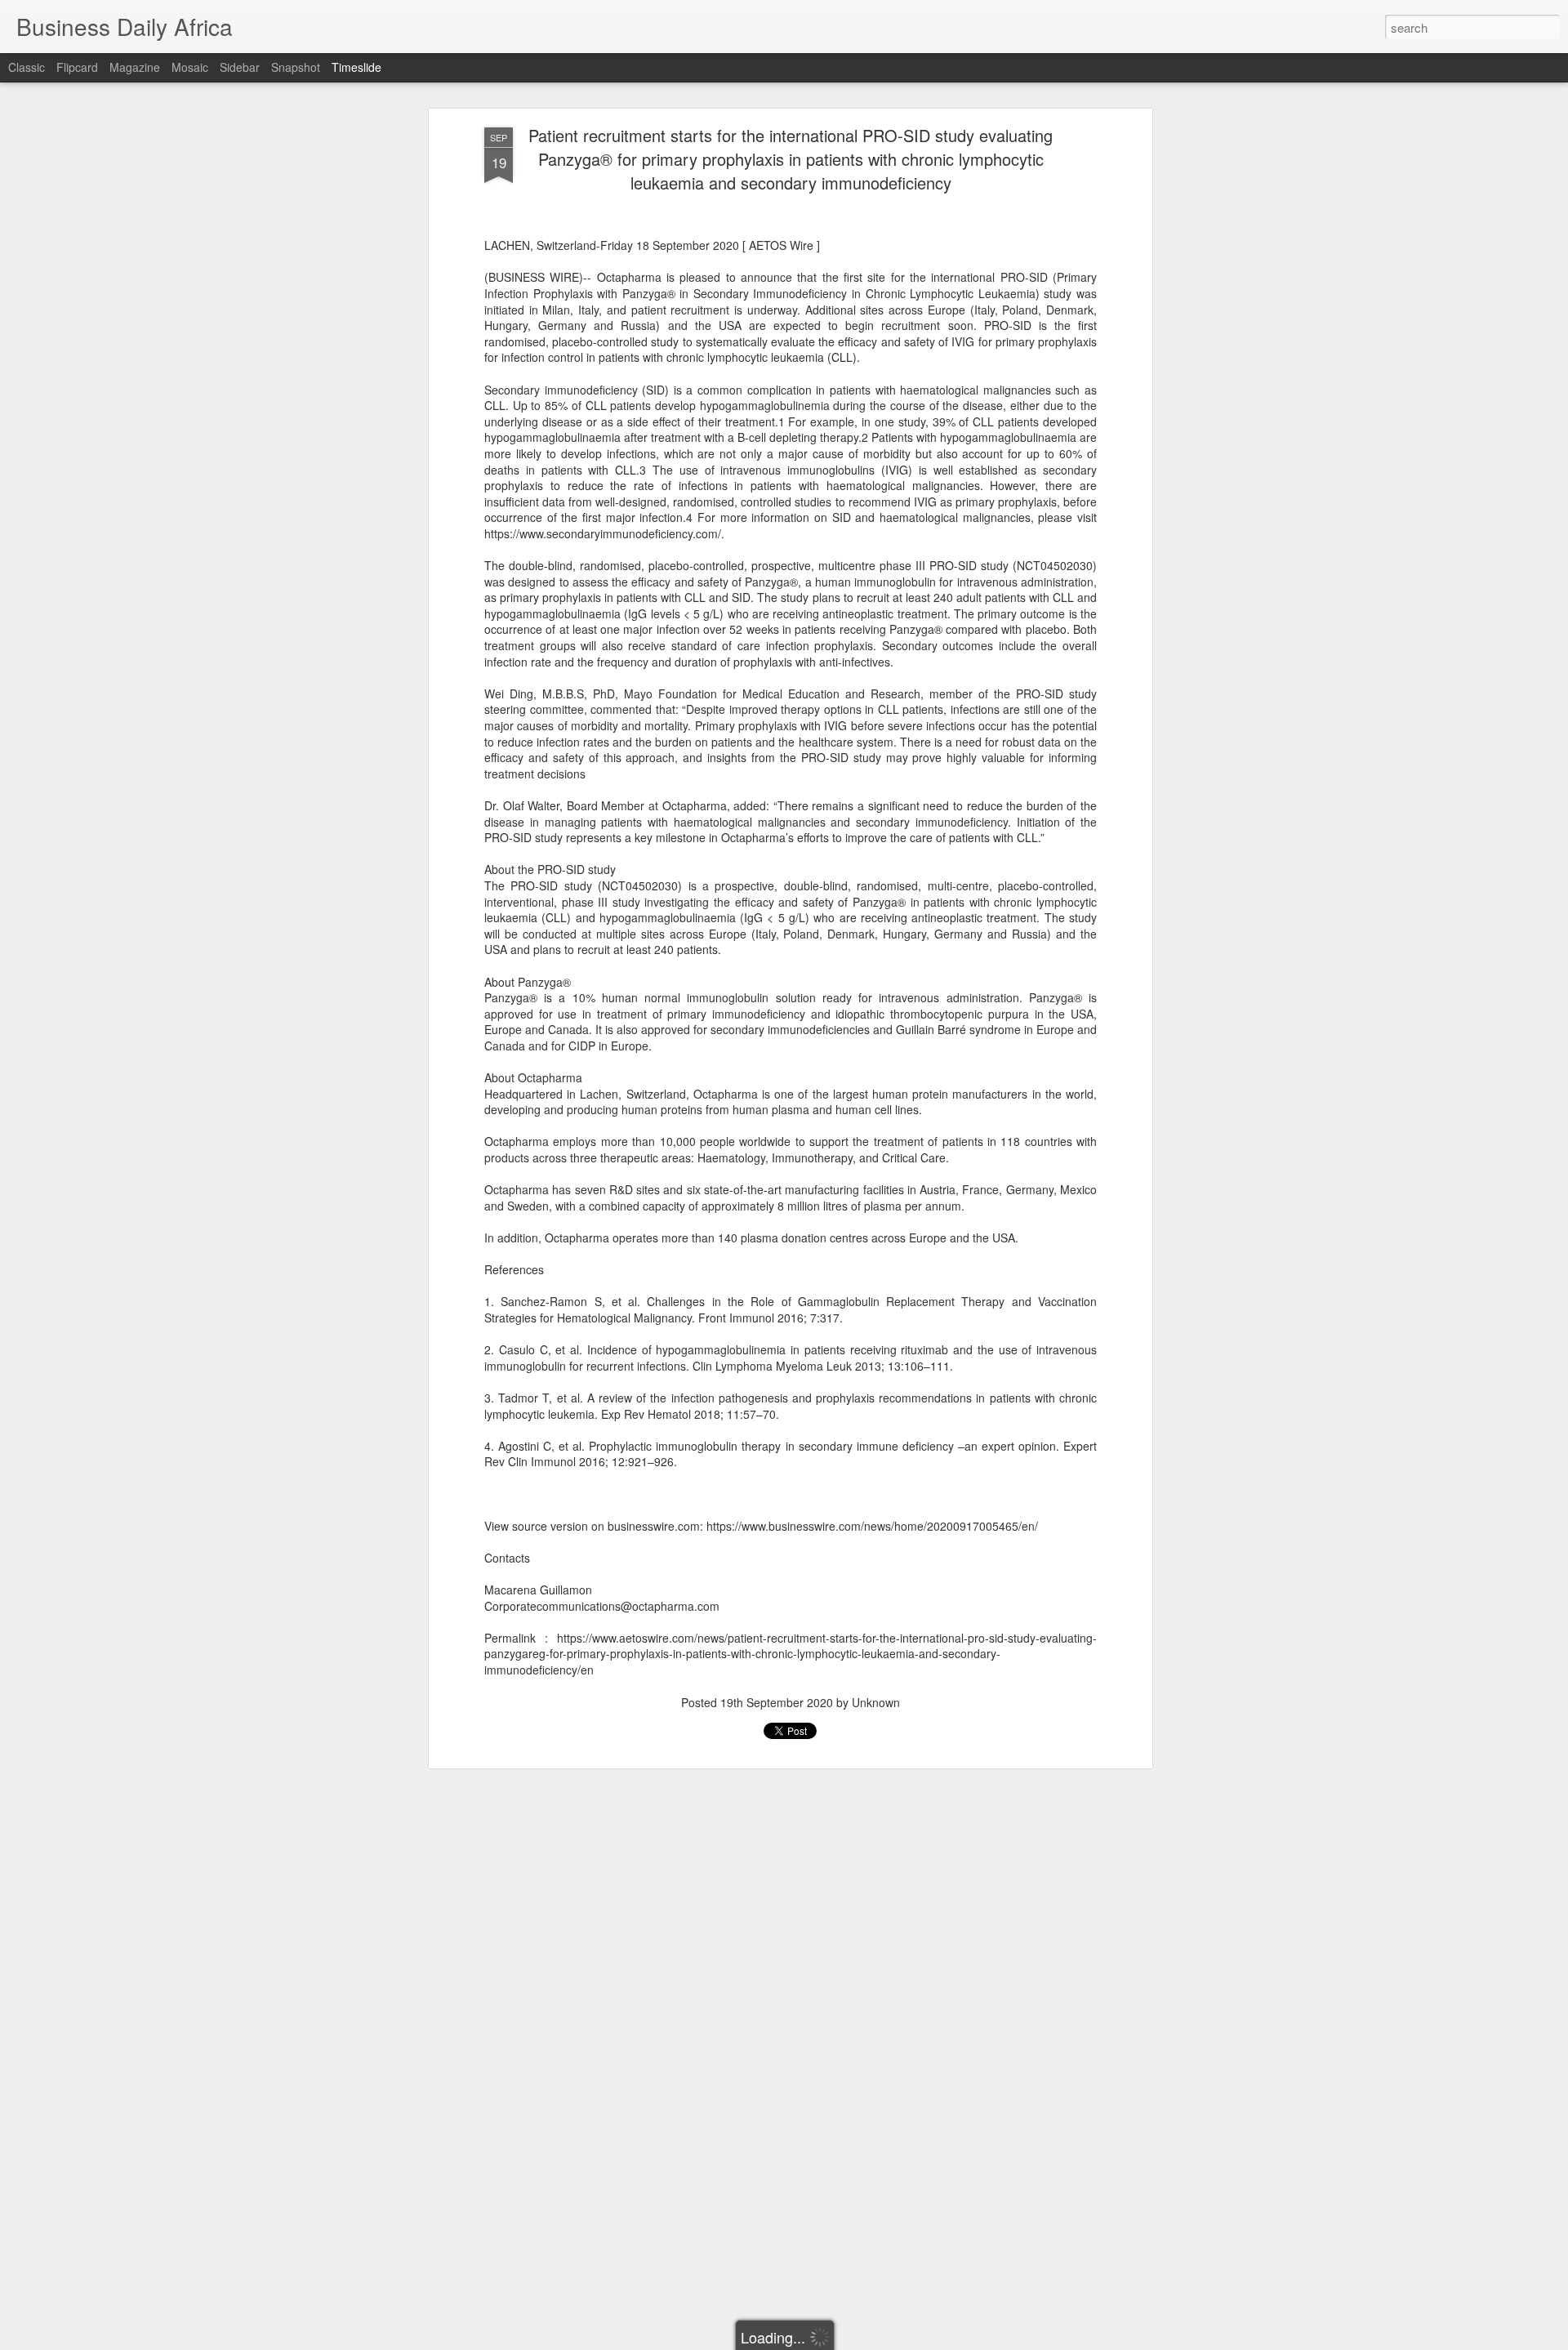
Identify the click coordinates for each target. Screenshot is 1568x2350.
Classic (27, 67)
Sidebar (240, 67)
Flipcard (77, 67)
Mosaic (190, 67)
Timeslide (356, 67)
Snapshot (296, 67)
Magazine (135, 67)
